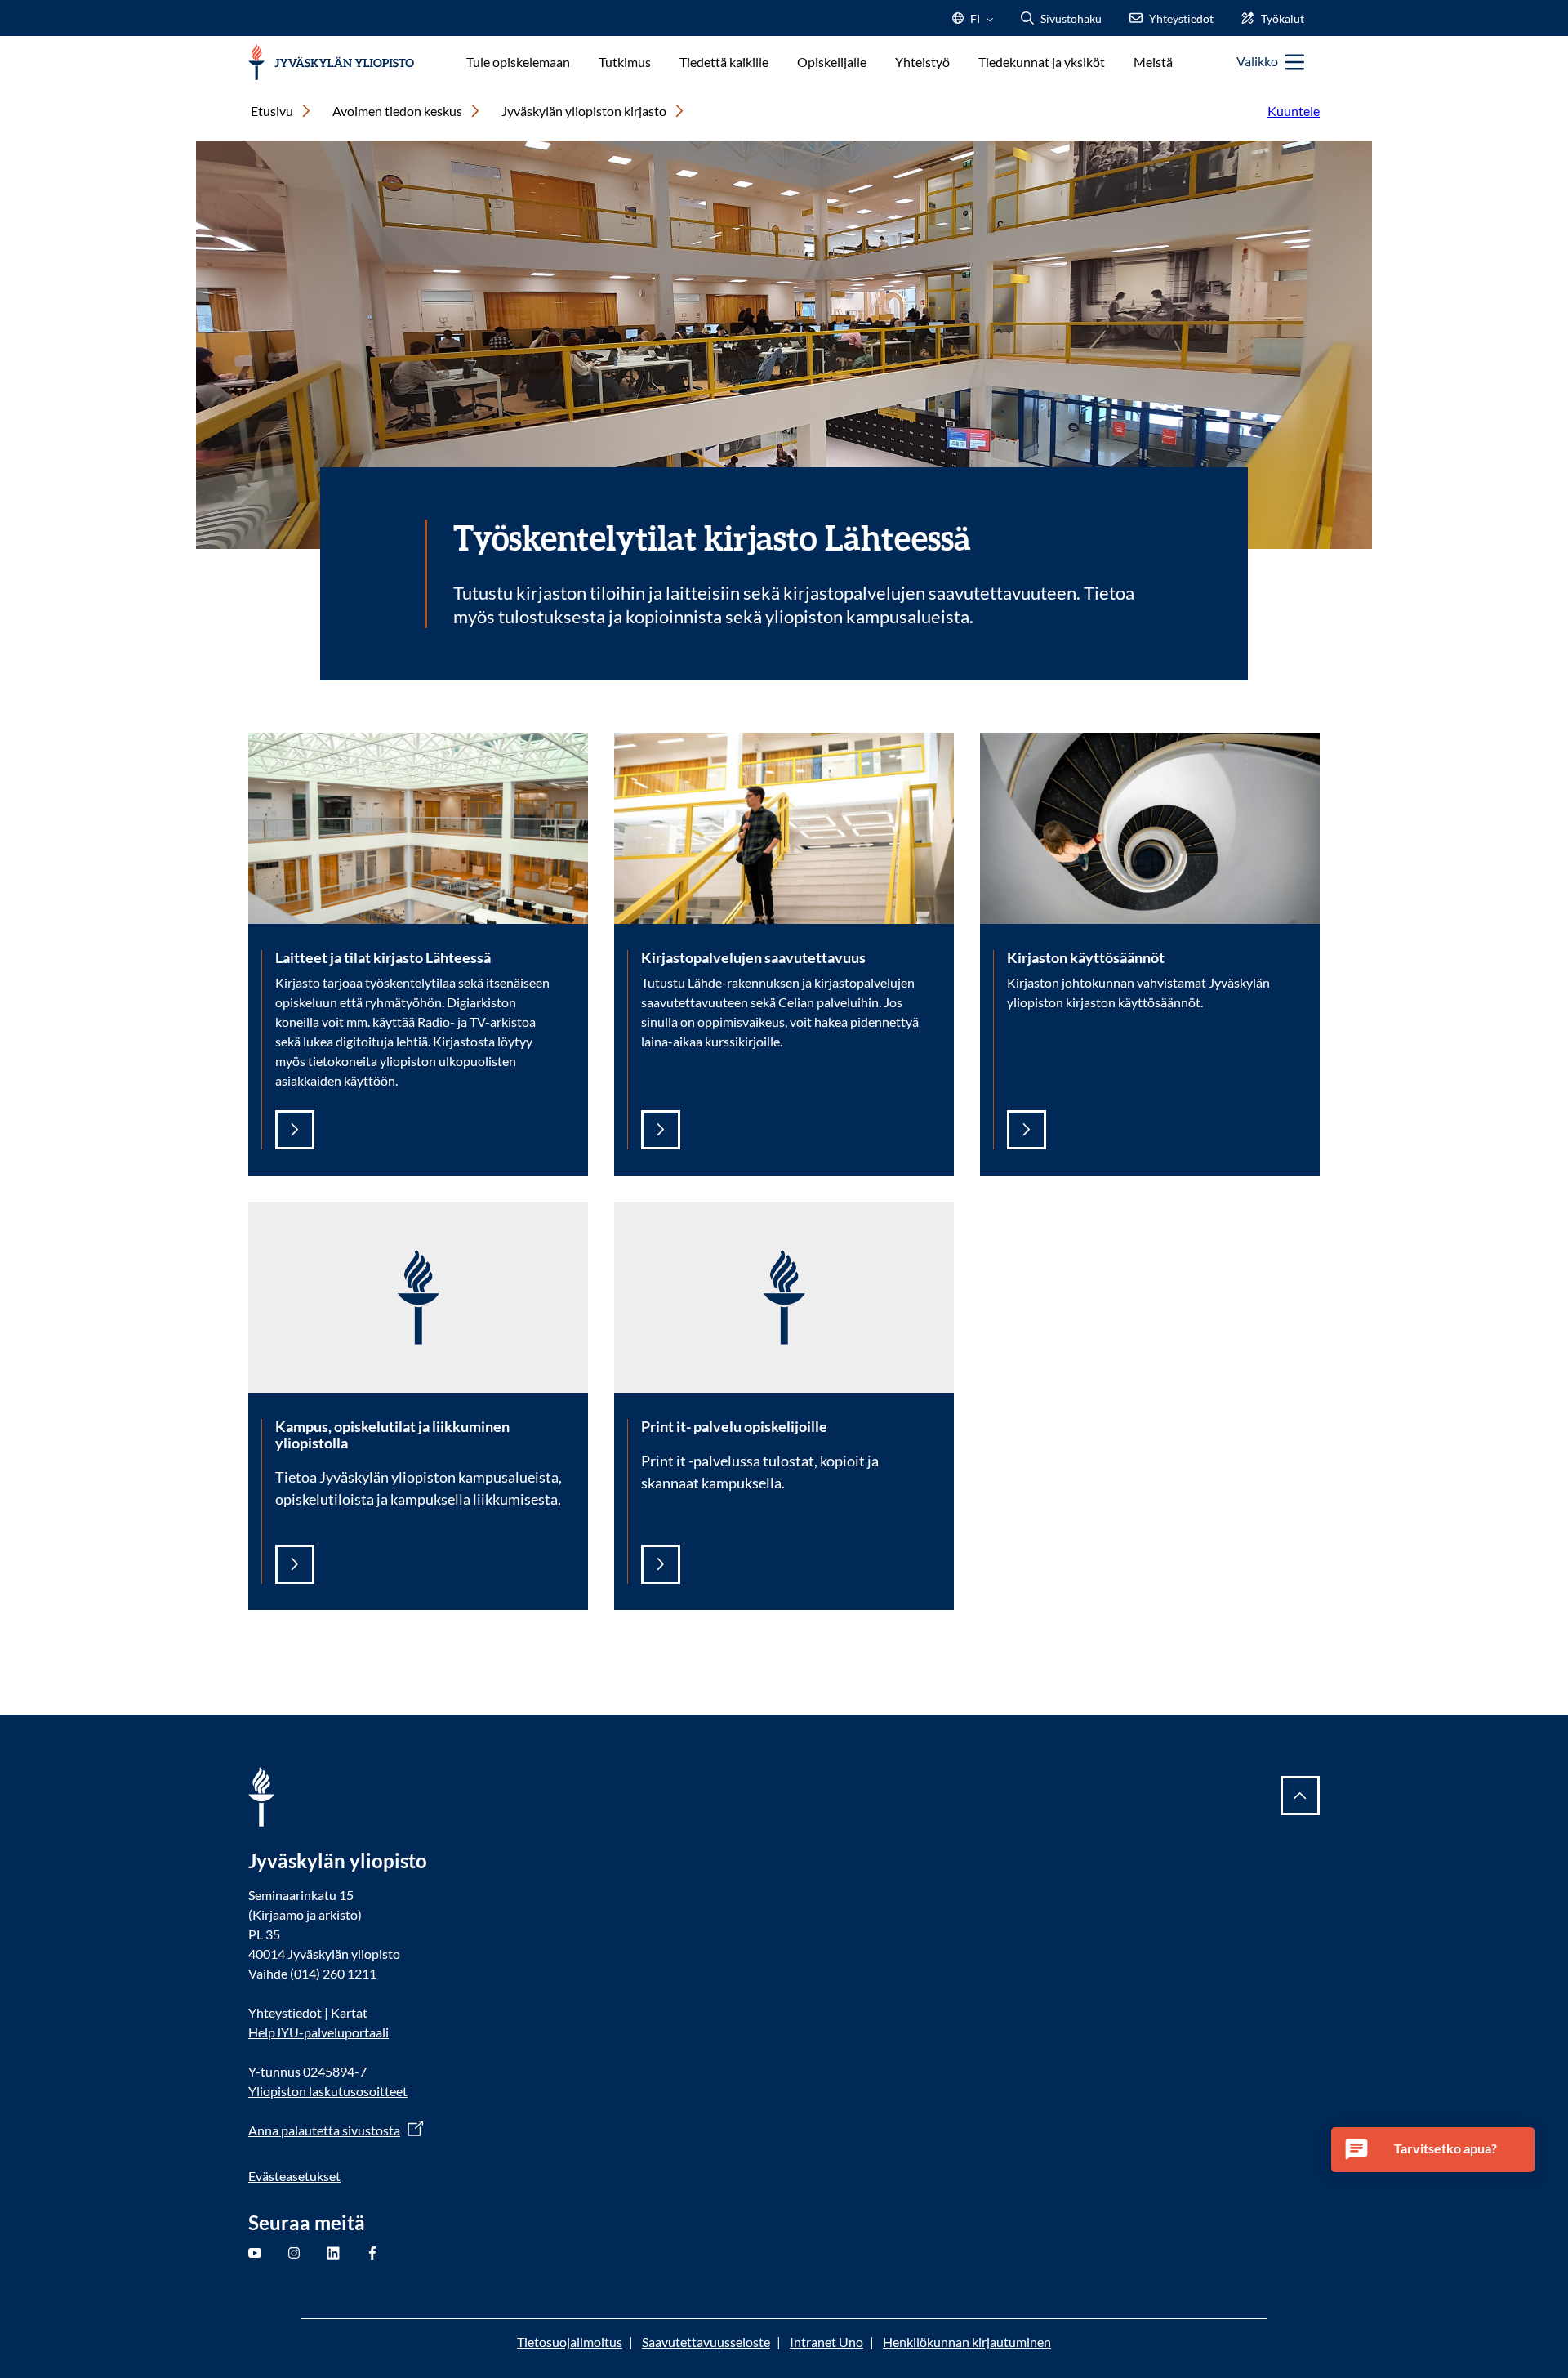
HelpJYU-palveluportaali (318, 2032)
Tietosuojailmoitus (570, 2342)
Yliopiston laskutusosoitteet (328, 2091)
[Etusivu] (331, 62)
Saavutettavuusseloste (706, 2342)
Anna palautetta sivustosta (324, 2130)
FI (975, 23)
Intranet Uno (826, 2342)
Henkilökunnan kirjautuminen (967, 2342)
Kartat (349, 2012)
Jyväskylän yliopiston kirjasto (584, 111)
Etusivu (272, 111)
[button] (1433, 2150)
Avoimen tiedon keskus (397, 111)
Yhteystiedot (285, 2012)
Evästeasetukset (294, 2176)
